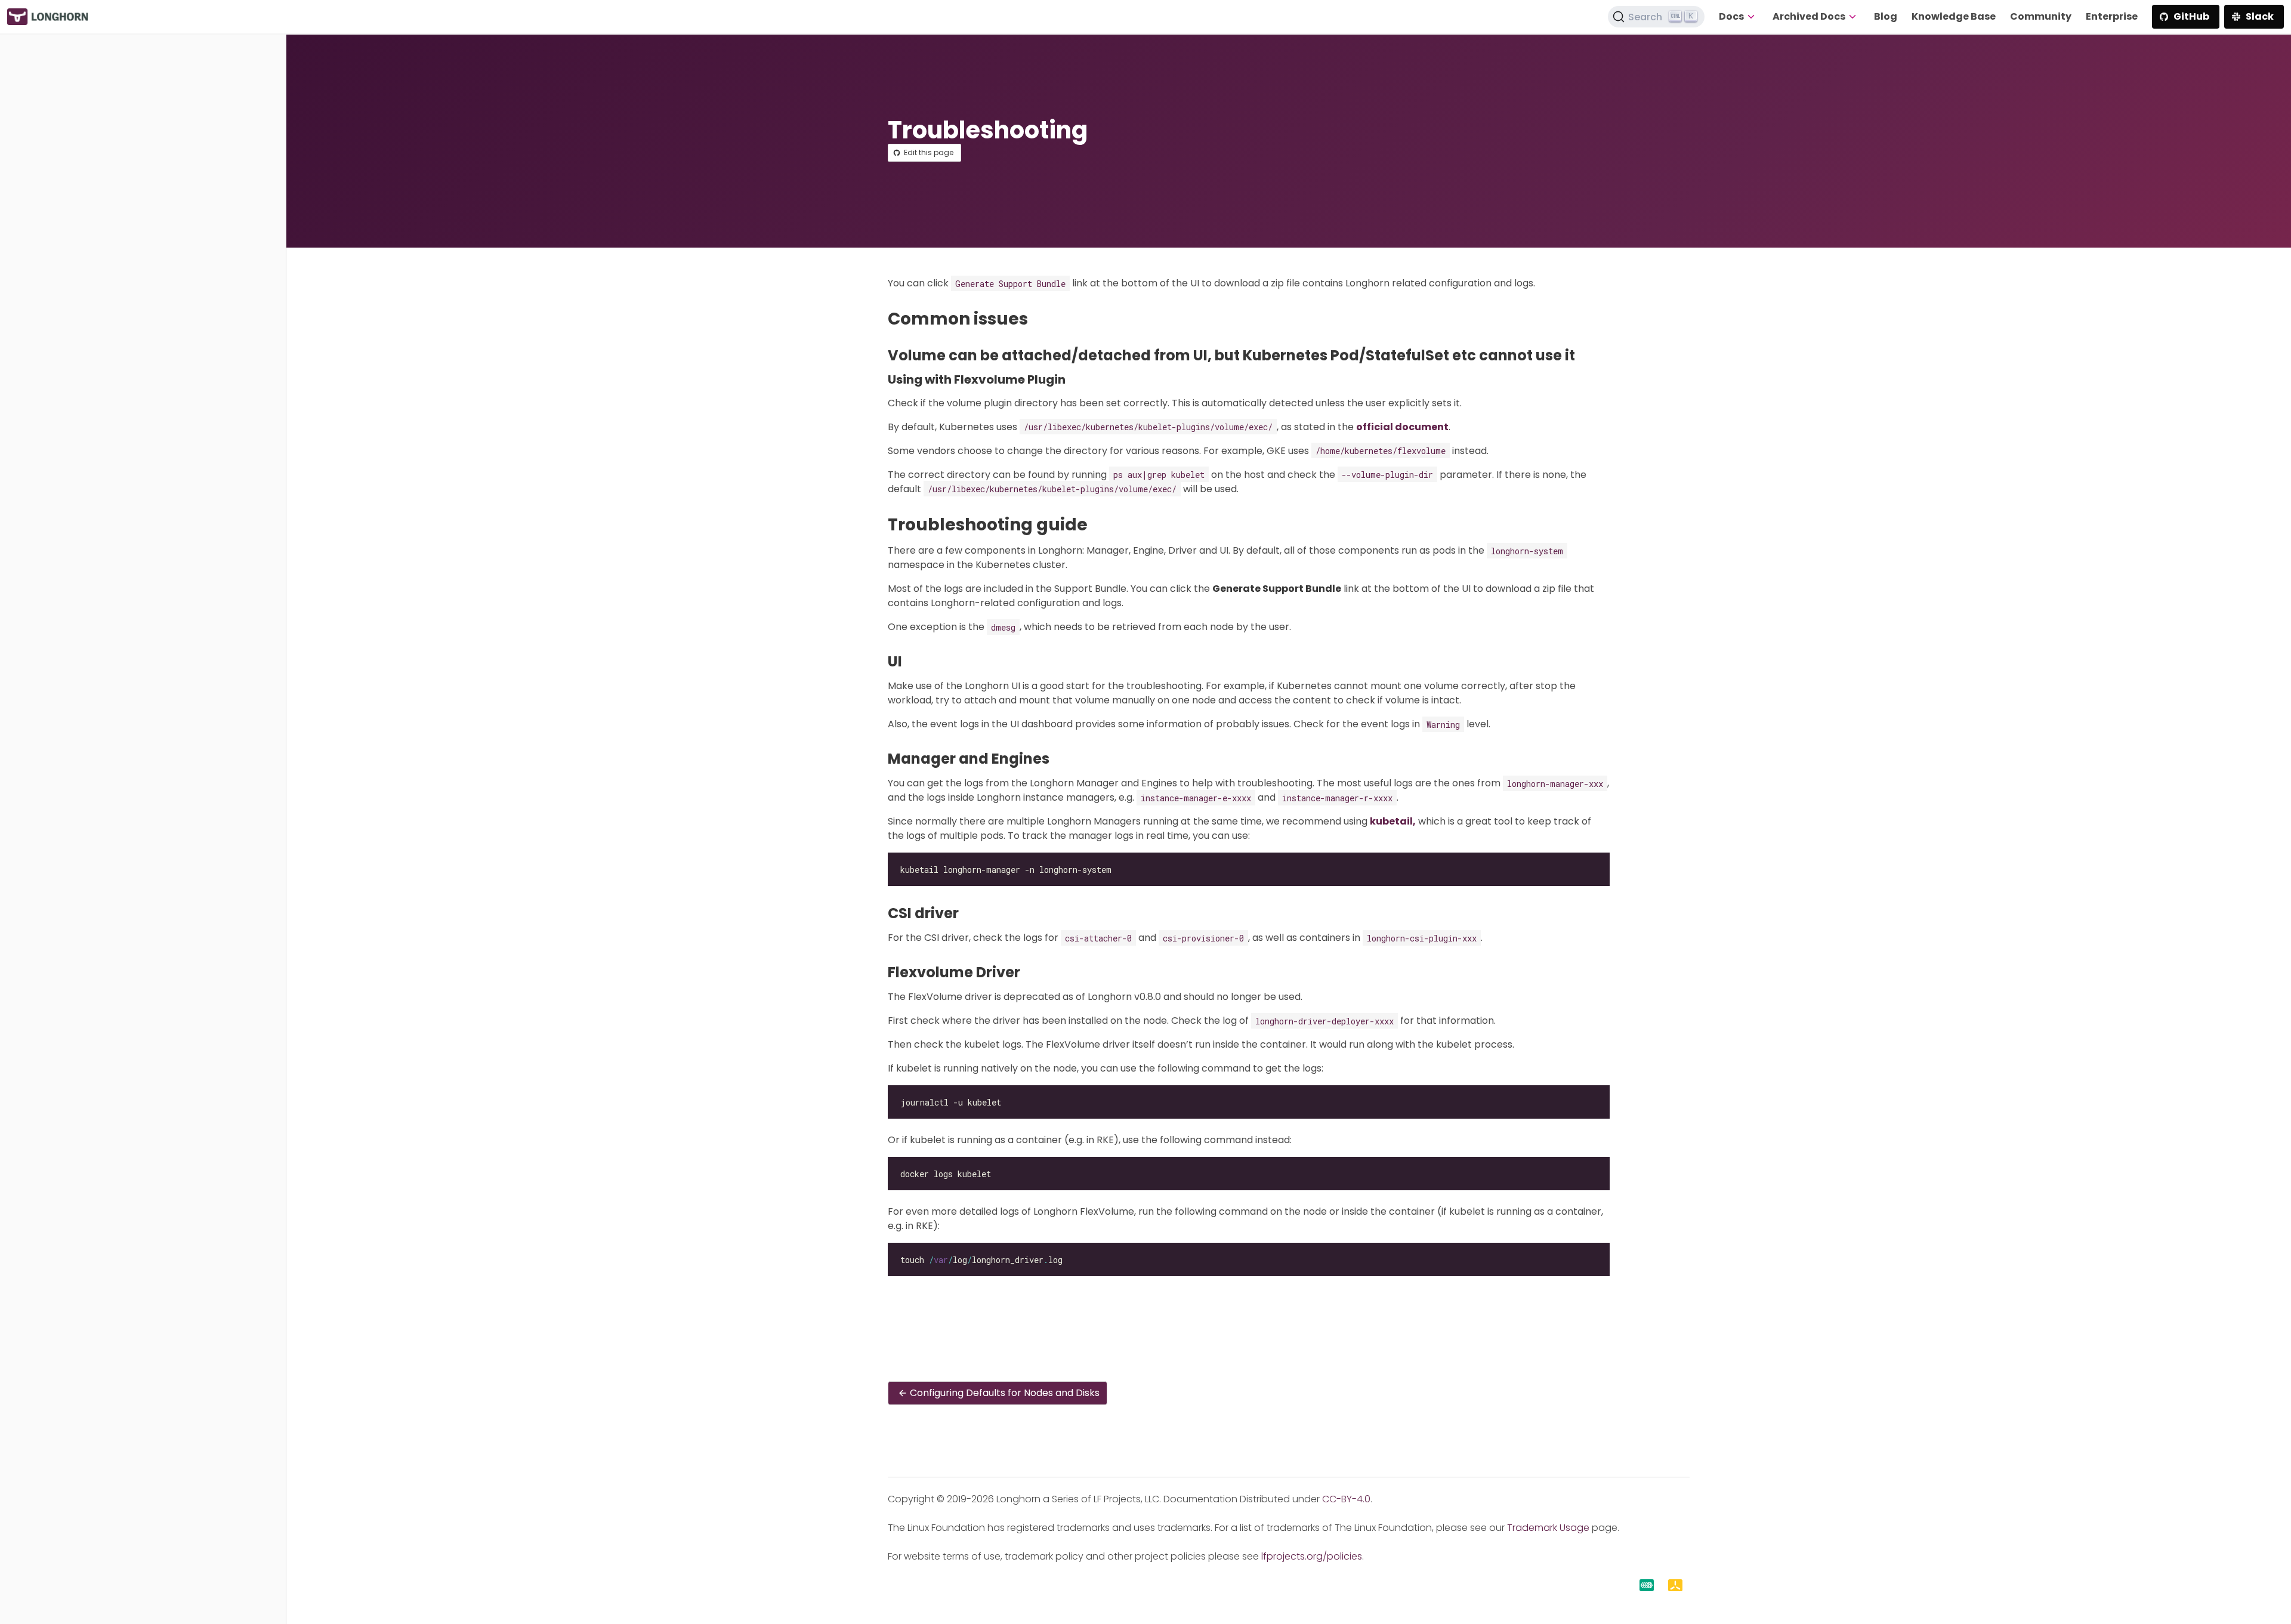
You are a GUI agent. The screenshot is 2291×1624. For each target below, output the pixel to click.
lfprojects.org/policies (1312, 1556)
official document (1402, 427)
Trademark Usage (1548, 1528)
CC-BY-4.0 (1346, 1499)
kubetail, (1393, 821)
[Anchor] (1039, 319)
